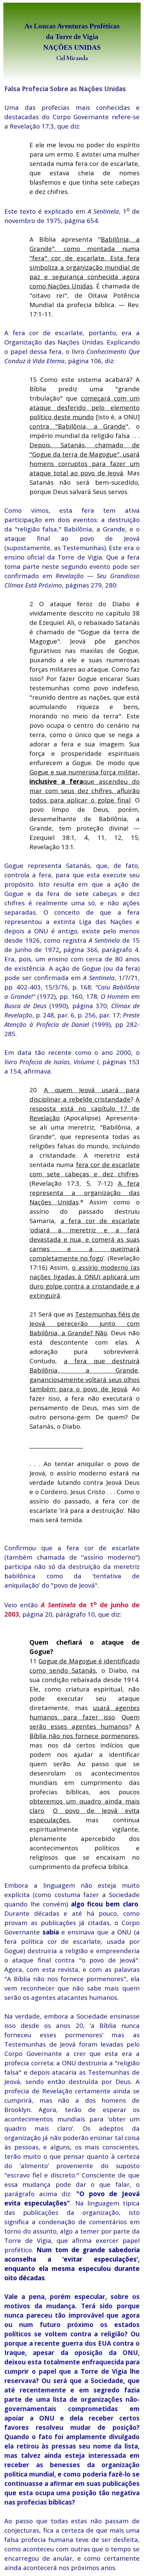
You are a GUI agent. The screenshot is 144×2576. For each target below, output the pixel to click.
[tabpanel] (72, 42)
